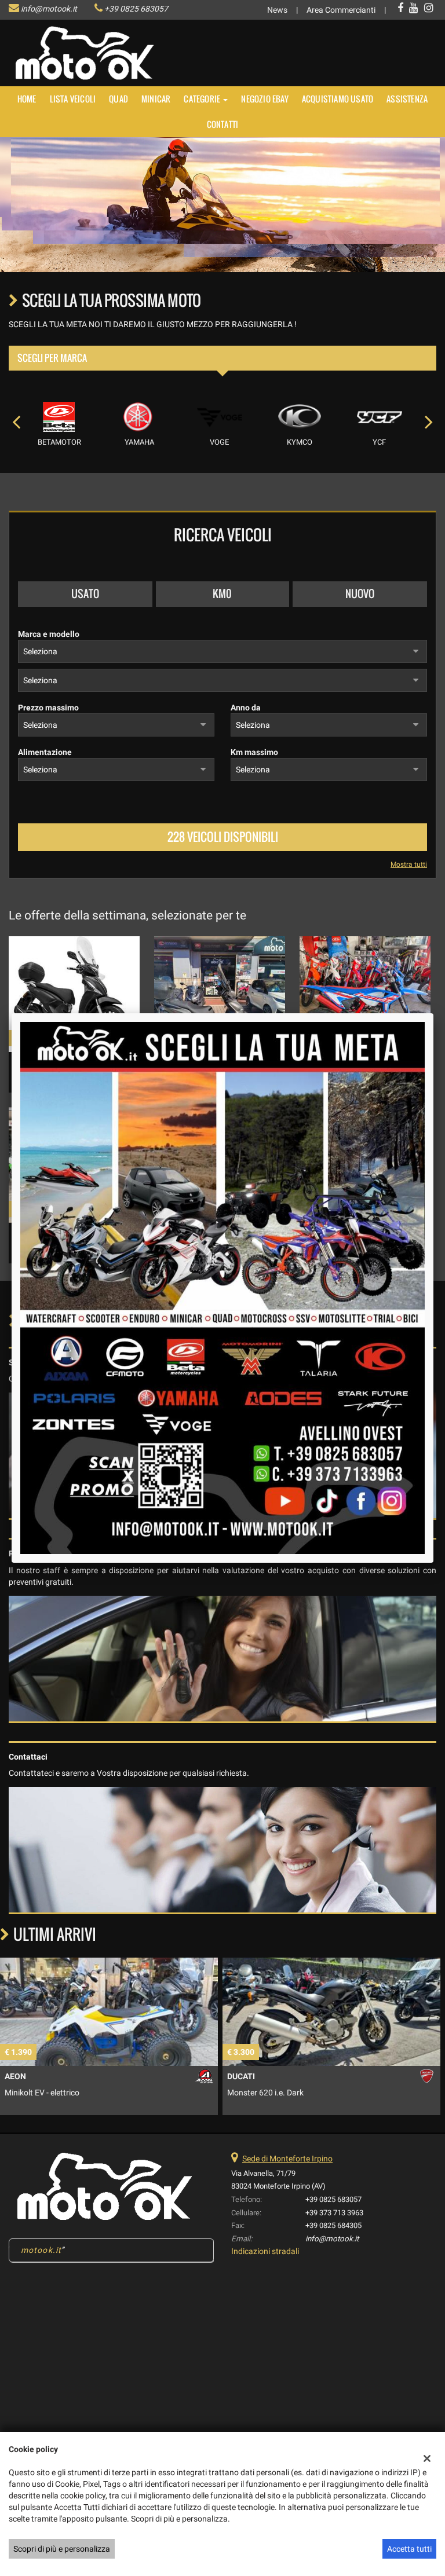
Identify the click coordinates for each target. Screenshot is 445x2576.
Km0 (222, 593)
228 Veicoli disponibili (223, 837)
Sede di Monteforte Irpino (287, 2159)
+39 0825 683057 (136, 9)
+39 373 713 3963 (334, 2213)
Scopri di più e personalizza (62, 2549)
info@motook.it (49, 9)
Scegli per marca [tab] (52, 358)
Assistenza (407, 99)
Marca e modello (49, 634)
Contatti (223, 124)
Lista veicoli (73, 99)
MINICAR (156, 99)
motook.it (41, 2250)
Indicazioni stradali (265, 2251)
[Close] (433, 1013)
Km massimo (254, 752)
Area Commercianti (341, 10)
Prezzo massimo (48, 708)
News (277, 10)
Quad (118, 99)
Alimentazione (45, 752)
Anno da (246, 708)
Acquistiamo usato (338, 99)
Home (27, 99)
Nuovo (360, 593)
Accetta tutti (409, 2549)
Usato (85, 593)
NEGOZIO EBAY (265, 99)
